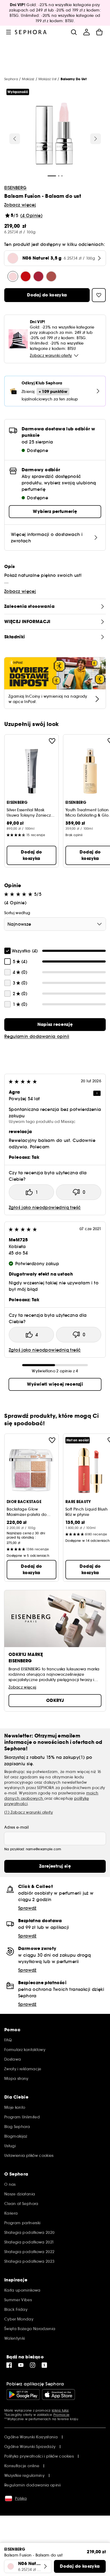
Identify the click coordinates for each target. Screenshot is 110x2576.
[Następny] (96, 139)
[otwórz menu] (9, 32)
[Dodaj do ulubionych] (52, 741)
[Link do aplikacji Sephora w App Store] (58, 2395)
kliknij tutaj (60, 2410)
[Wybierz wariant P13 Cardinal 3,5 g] (38, 276)
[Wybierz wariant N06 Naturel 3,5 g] (13, 276)
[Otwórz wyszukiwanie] (74, 32)
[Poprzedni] (15, 139)
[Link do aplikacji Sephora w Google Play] (23, 2395)
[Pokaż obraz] (54, 134)
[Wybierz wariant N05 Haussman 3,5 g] (51, 276)
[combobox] (55, 924)
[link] (55, 1025)
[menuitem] (87, 32)
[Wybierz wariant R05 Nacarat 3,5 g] (26, 276)
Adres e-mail (16, 1827)
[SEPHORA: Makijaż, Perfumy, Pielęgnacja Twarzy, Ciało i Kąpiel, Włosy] (31, 32)
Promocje (61, 2415)
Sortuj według (17, 913)
